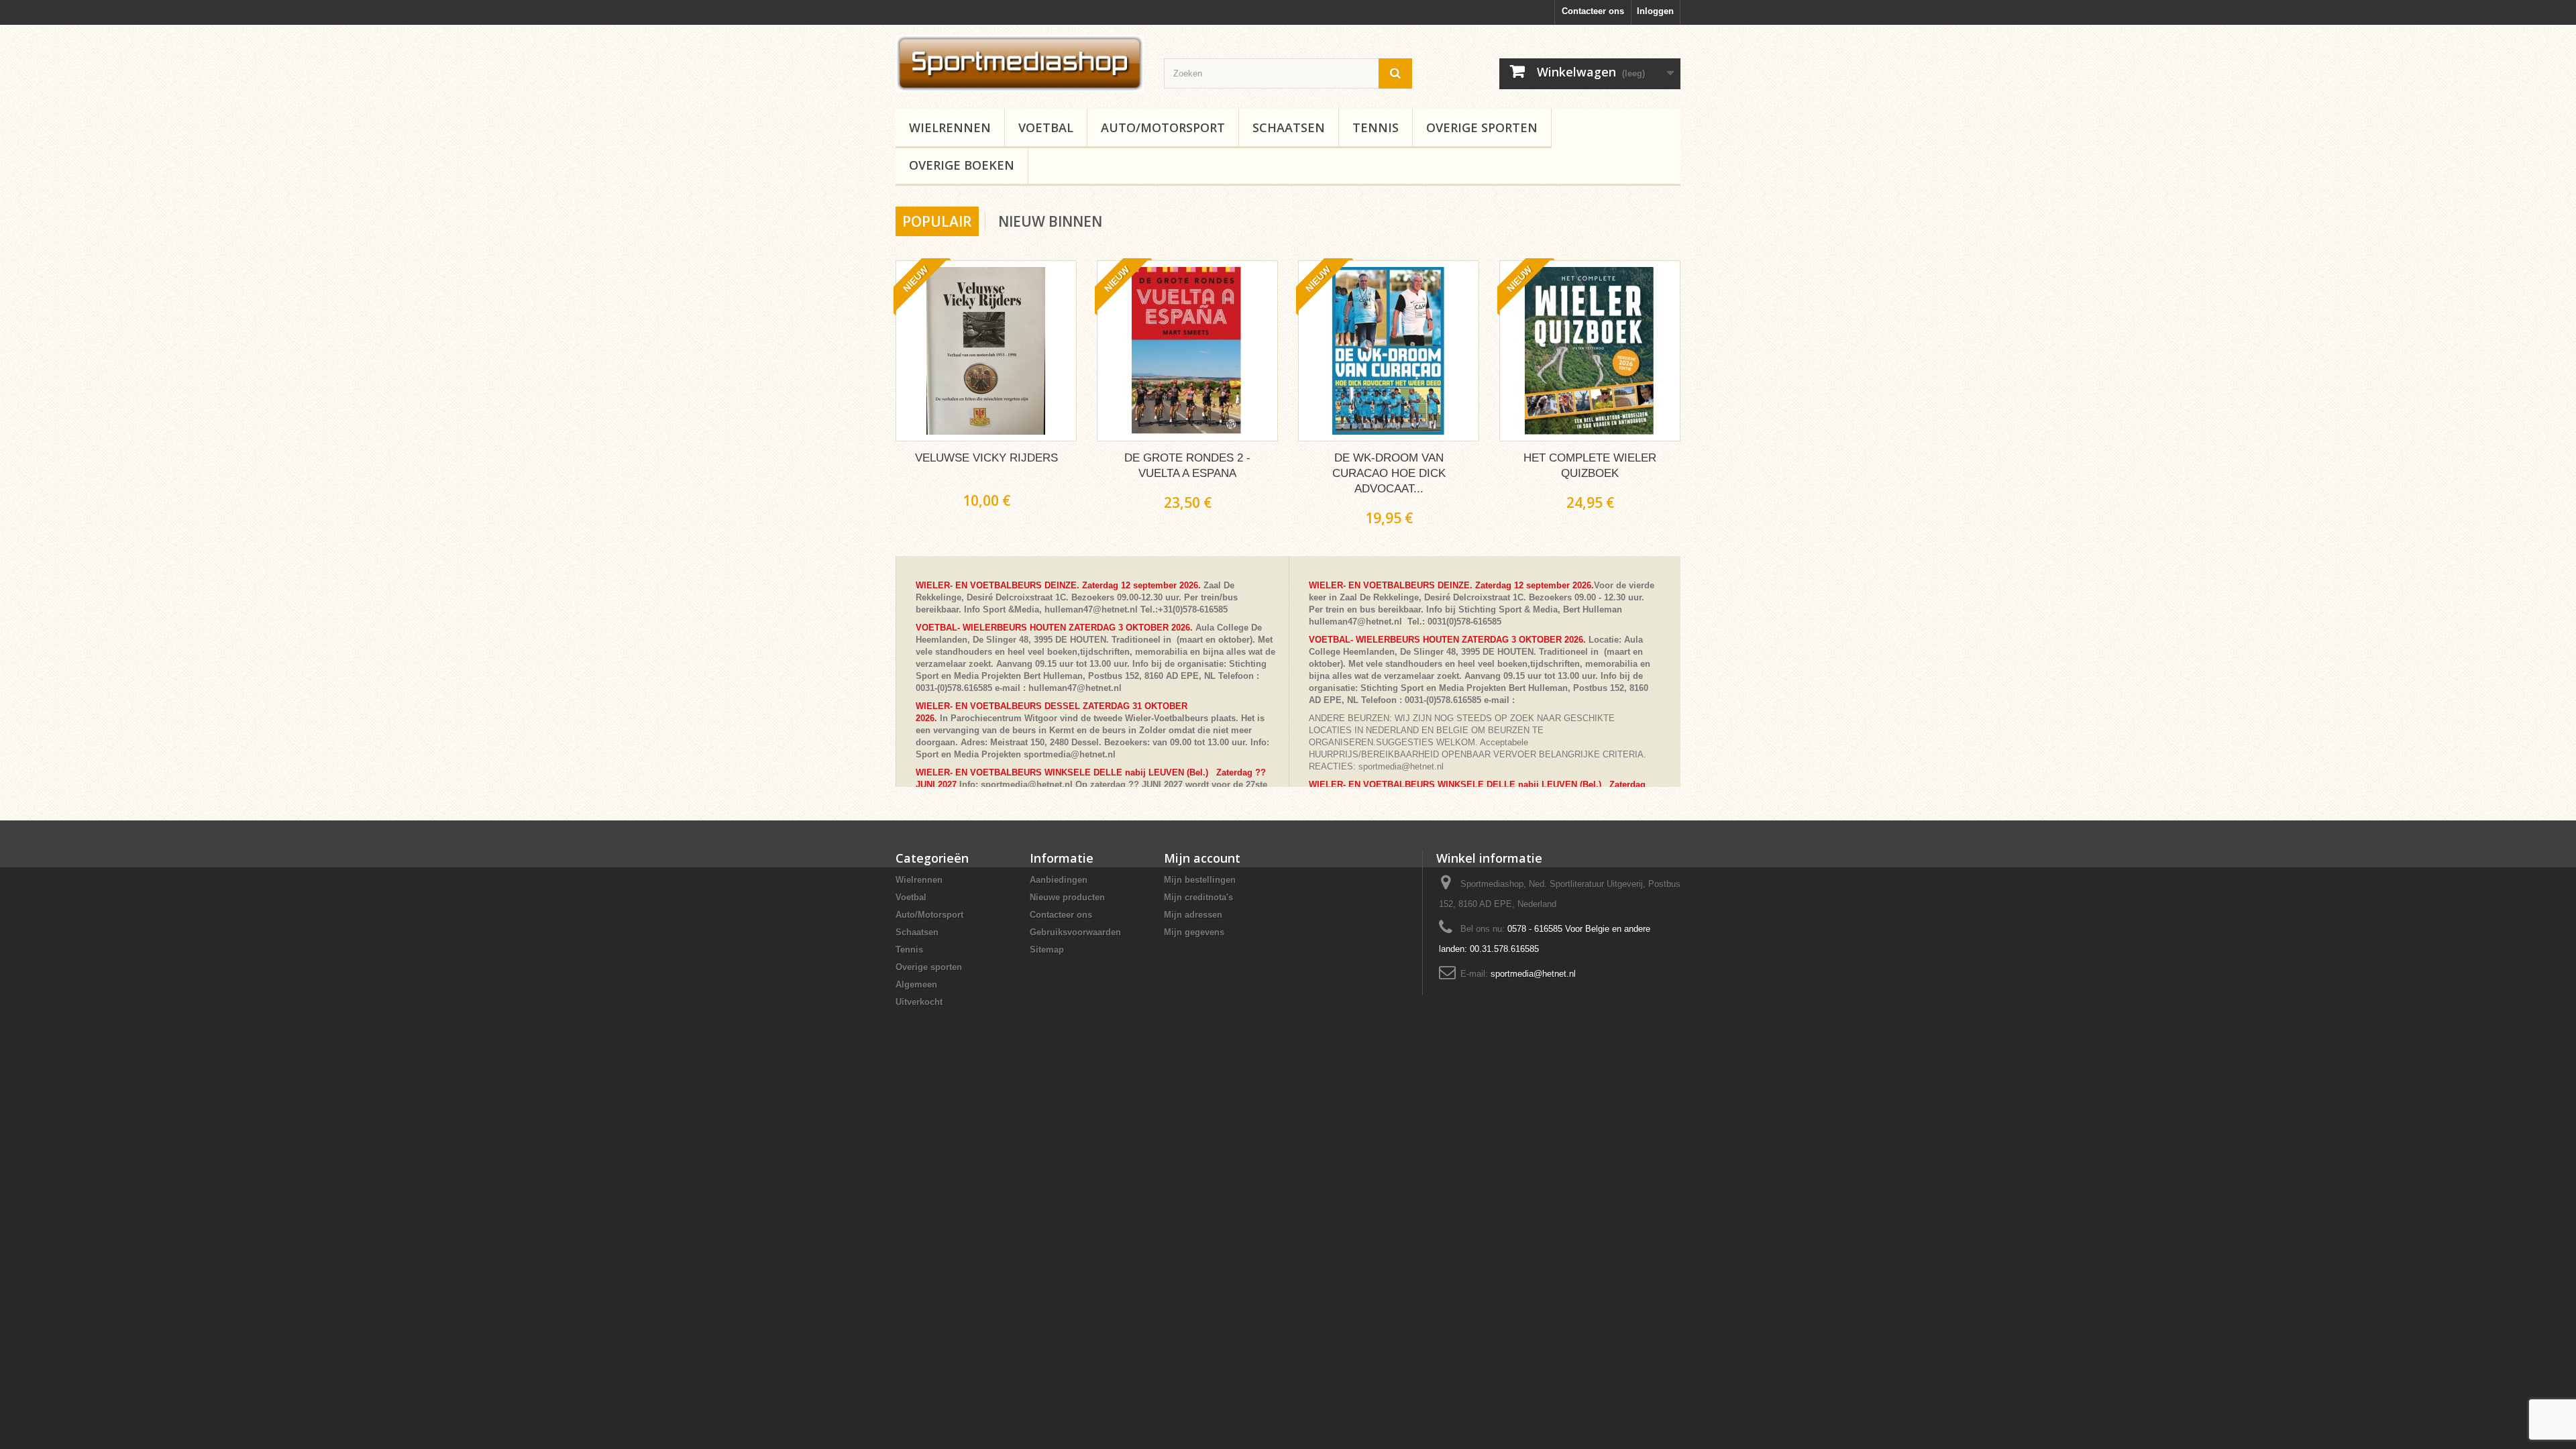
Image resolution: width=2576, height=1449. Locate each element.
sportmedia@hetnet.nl (1533, 974)
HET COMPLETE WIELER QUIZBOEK (1590, 466)
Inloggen (1655, 11)
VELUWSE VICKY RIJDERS (986, 458)
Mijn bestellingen (1200, 880)
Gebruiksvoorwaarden (1075, 932)
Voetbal (1046, 127)
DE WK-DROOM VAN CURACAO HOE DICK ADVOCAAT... (1389, 473)
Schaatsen (1289, 127)
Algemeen (916, 984)
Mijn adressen (1193, 915)
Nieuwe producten (1067, 897)
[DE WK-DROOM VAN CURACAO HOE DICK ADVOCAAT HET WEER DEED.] (1389, 351)
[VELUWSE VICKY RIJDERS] (986, 351)
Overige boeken (962, 165)
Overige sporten (1482, 127)
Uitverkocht (919, 1002)
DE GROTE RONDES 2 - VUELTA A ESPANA (1187, 466)
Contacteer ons (1593, 11)
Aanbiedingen (1059, 880)
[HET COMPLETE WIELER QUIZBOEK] (1590, 351)
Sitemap (1047, 950)
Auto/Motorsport (1163, 127)
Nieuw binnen (1050, 221)
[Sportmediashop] (1020, 63)
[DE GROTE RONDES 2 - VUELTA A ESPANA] (1187, 351)
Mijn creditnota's (1198, 897)
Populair (937, 221)
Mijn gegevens (1194, 932)
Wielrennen (950, 127)
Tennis (1376, 127)
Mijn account (1202, 858)
